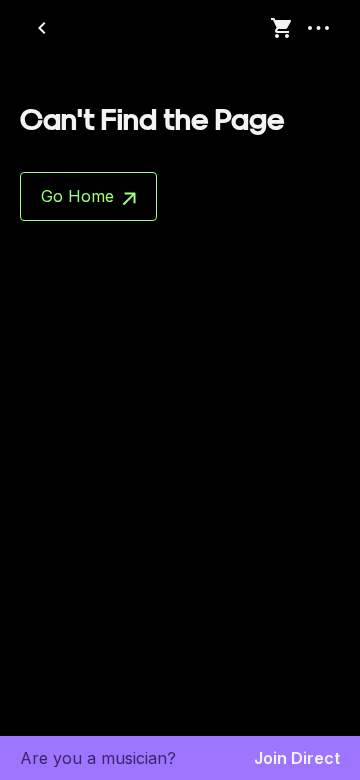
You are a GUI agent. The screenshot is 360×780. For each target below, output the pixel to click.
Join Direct (297, 758)
